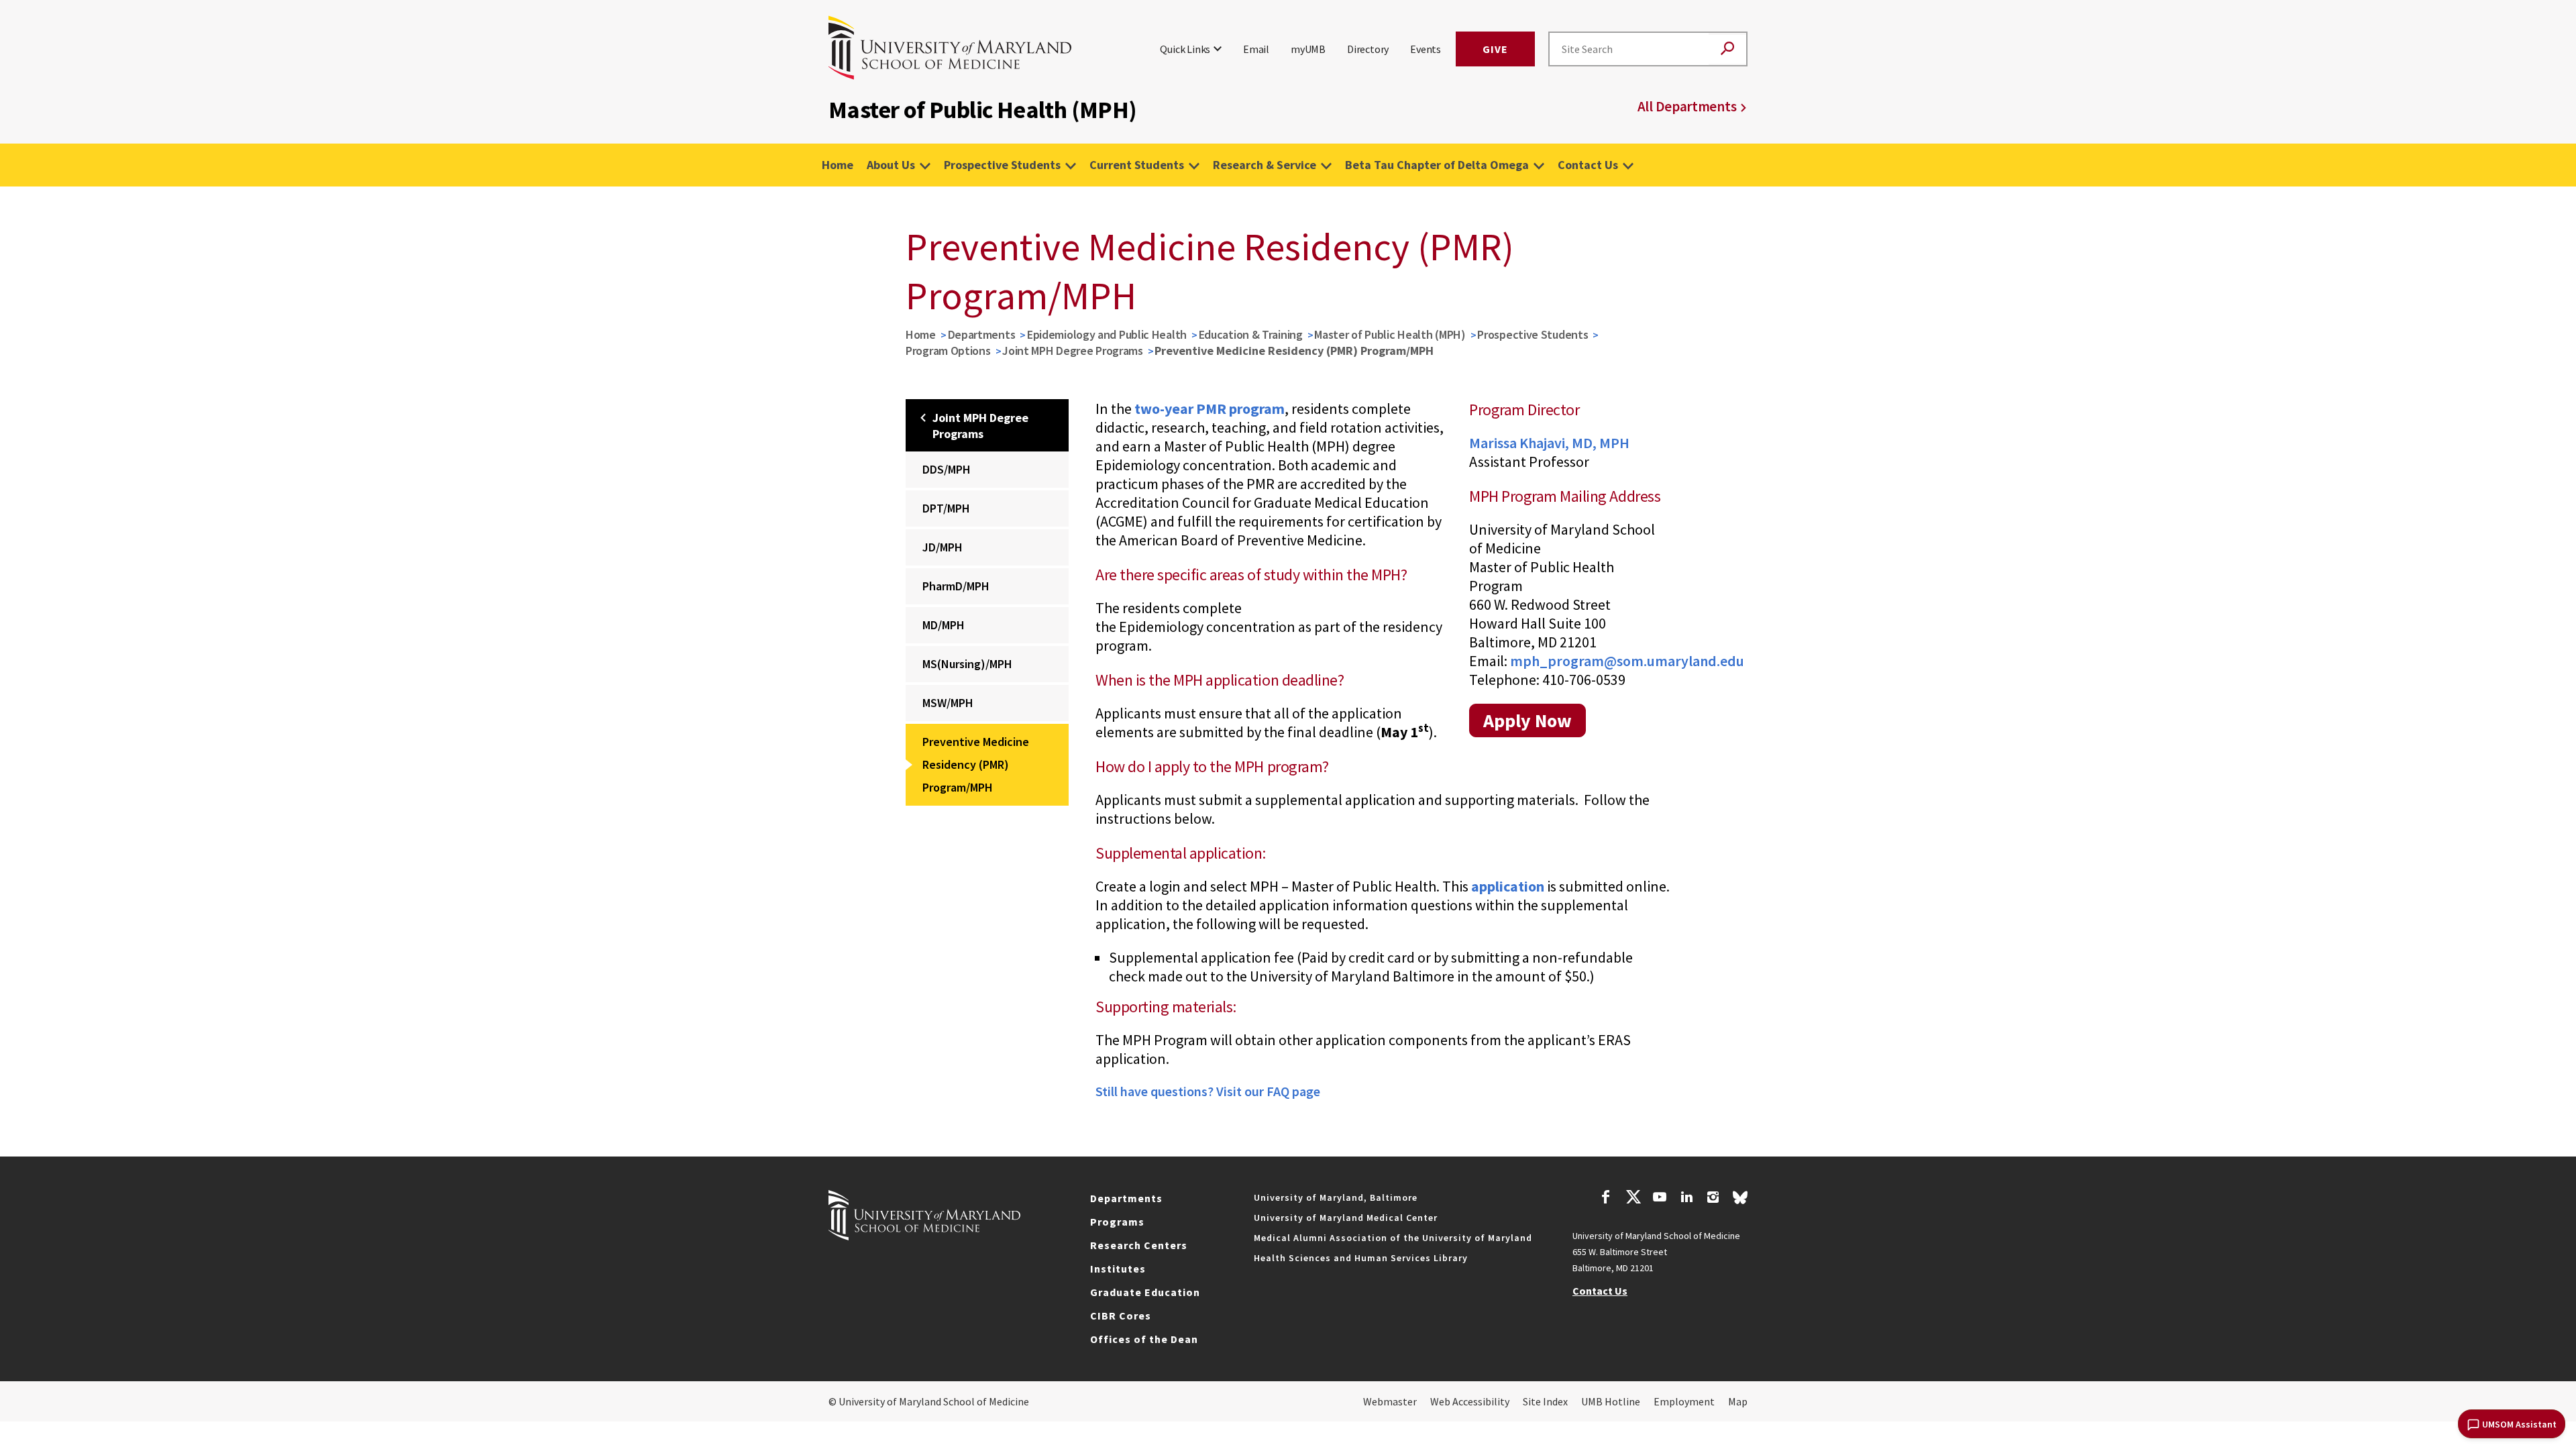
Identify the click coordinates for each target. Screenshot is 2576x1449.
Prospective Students (1002, 165)
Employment (1684, 1401)
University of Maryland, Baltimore (1336, 1197)
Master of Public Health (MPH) (1390, 334)
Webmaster (1390, 1401)
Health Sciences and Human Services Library (1361, 1258)
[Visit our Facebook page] (1606, 1199)
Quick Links (1185, 49)
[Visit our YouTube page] (1660, 1199)
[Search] (1727, 49)
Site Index (1545, 1401)
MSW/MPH (948, 703)
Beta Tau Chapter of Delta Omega (1437, 165)
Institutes (1118, 1269)
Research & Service (1265, 165)
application (1508, 886)
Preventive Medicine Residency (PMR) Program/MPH (976, 764)
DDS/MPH (947, 469)
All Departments (1687, 106)
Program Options (948, 351)
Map (1738, 1401)
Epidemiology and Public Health (1107, 334)
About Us (891, 165)
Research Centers (1139, 1245)
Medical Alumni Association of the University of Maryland (1393, 1238)
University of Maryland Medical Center (1346, 1218)
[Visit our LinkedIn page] (1686, 1199)
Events (1426, 49)
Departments (982, 334)
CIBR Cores (1121, 1316)
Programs (1117, 1222)
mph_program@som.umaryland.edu (1627, 661)
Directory (1368, 49)
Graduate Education (1145, 1292)
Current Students (1137, 165)
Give (1495, 49)
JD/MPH (943, 547)
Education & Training (1251, 334)
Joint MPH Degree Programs (1073, 351)
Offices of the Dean (1144, 1339)
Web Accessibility (1470, 1401)
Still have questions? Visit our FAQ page (1208, 1091)
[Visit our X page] (1633, 1199)
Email (1256, 49)
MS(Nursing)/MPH (967, 664)
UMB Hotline (1611, 1401)
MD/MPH (944, 625)
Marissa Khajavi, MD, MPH (1549, 443)
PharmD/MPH (956, 586)
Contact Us (1588, 165)
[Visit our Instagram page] (1713, 1199)
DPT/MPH (946, 508)
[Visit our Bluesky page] (1740, 1201)
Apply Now (1527, 720)
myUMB (1308, 49)
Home (838, 165)
